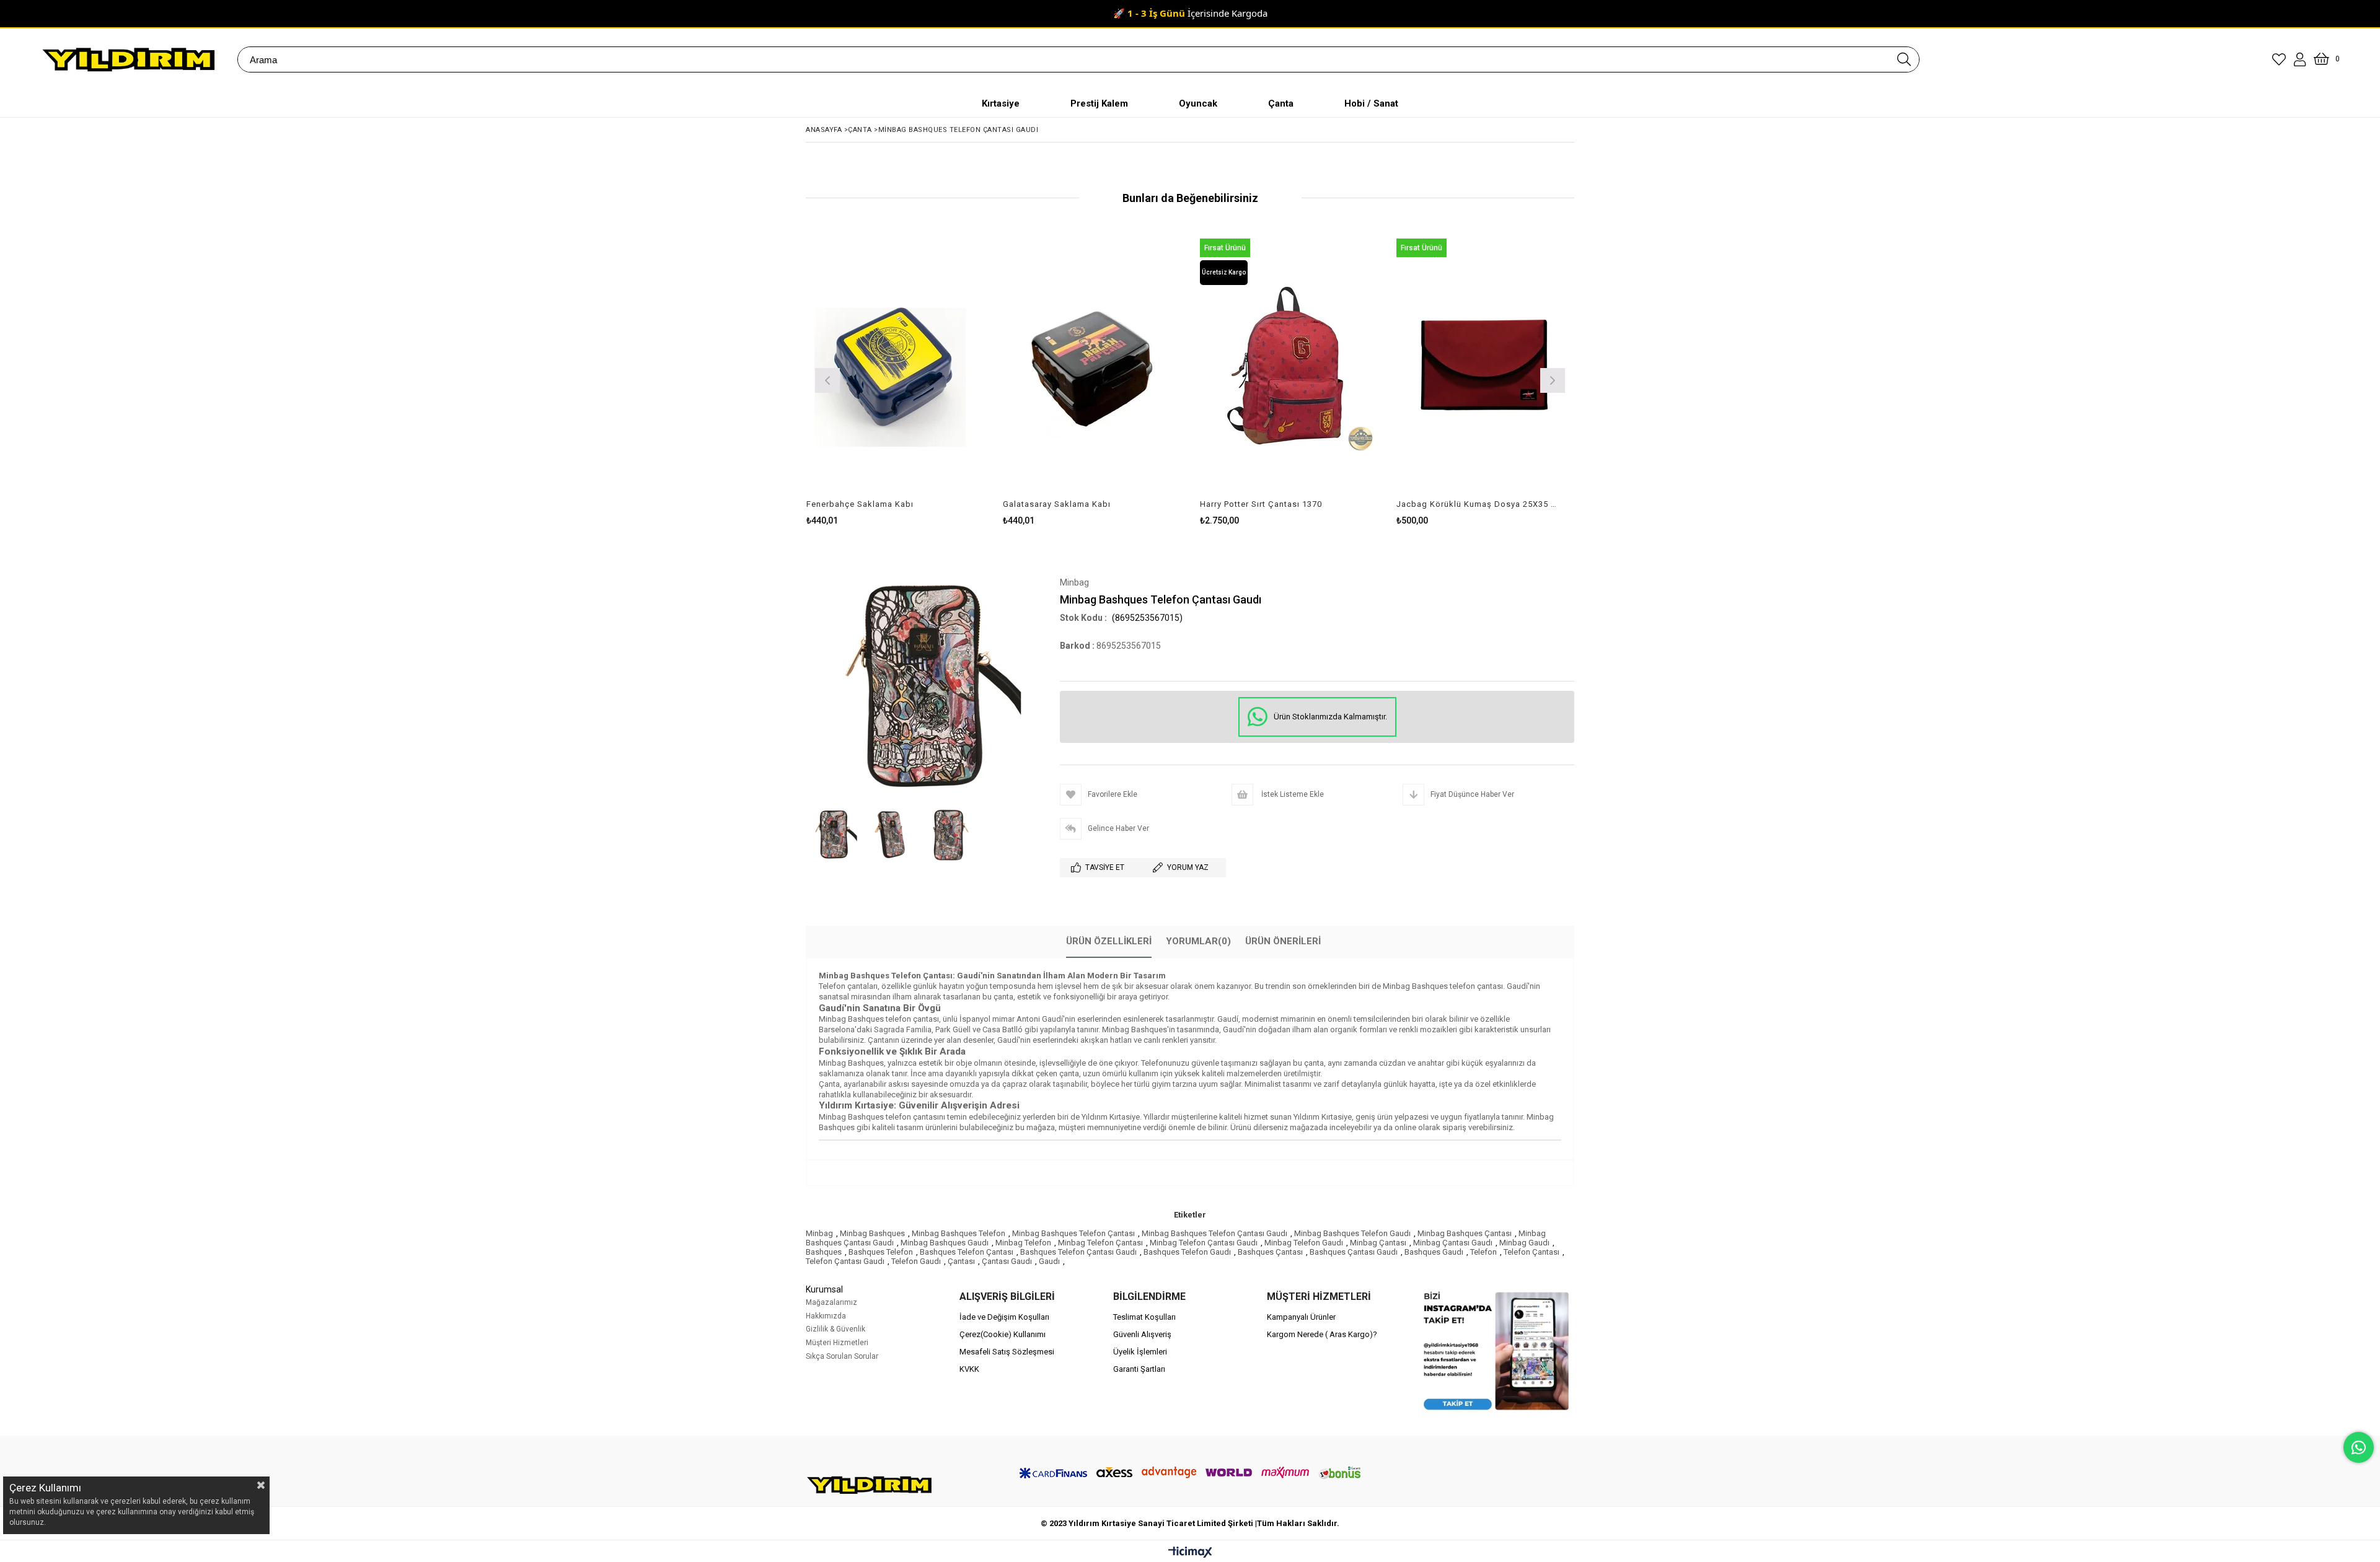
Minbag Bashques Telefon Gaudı (1352, 1233)
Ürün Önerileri (1283, 941)
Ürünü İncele (938, 379)
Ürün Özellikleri (1109, 941)
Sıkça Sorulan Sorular (842, 1356)
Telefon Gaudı (916, 1261)
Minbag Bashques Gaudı (945, 1243)
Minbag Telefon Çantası (1100, 1243)
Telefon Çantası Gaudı (845, 1261)
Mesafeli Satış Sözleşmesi (1007, 1352)
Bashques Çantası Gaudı (1354, 1252)
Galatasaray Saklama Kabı (1057, 504)
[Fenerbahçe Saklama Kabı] (896, 366)
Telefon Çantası (1532, 1252)
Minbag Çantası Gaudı (1453, 1243)
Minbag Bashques (872, 1233)
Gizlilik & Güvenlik (835, 1329)
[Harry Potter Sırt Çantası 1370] (1289, 366)
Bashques (824, 1252)
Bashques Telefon (881, 1252)
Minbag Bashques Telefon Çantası (1073, 1233)
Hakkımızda (826, 1316)
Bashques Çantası (1270, 1252)
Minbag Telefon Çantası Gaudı (1204, 1243)
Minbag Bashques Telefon (959, 1233)
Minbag (819, 1233)
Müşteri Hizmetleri (837, 1343)
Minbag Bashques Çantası (1465, 1233)
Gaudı (1049, 1261)
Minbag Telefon (1023, 1243)
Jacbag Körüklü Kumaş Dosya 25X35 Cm (1478, 504)
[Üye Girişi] (2300, 59)
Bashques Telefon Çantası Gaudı (1078, 1252)
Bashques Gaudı (1434, 1252)
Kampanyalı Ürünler (1301, 1317)
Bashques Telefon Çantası (967, 1252)
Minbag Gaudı (1524, 1243)
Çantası (961, 1261)
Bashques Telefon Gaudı (1187, 1252)
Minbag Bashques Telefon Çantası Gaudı (1214, 1233)
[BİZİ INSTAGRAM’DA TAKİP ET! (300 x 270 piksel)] (1497, 1351)
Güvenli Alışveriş (1142, 1334)
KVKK (969, 1369)
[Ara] (1904, 59)
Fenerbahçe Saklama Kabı (860, 504)
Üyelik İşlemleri (1140, 1352)
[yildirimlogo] (870, 1485)
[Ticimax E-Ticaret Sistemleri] (1190, 1553)
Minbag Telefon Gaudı (1304, 1243)
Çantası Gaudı (1007, 1261)
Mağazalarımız (831, 1302)
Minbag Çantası (1378, 1243)
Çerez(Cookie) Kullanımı (1003, 1334)
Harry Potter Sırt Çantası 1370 (1261, 504)
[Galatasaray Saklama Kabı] (1092, 366)
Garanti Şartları (1139, 1369)
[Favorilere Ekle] (895, 379)
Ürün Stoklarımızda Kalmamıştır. (1330, 717)
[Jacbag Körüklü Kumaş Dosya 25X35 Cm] (1486, 366)
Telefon (1483, 1252)
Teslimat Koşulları (1144, 1317)
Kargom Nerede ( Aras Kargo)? (1322, 1334)
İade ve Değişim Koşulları (1004, 1317)
